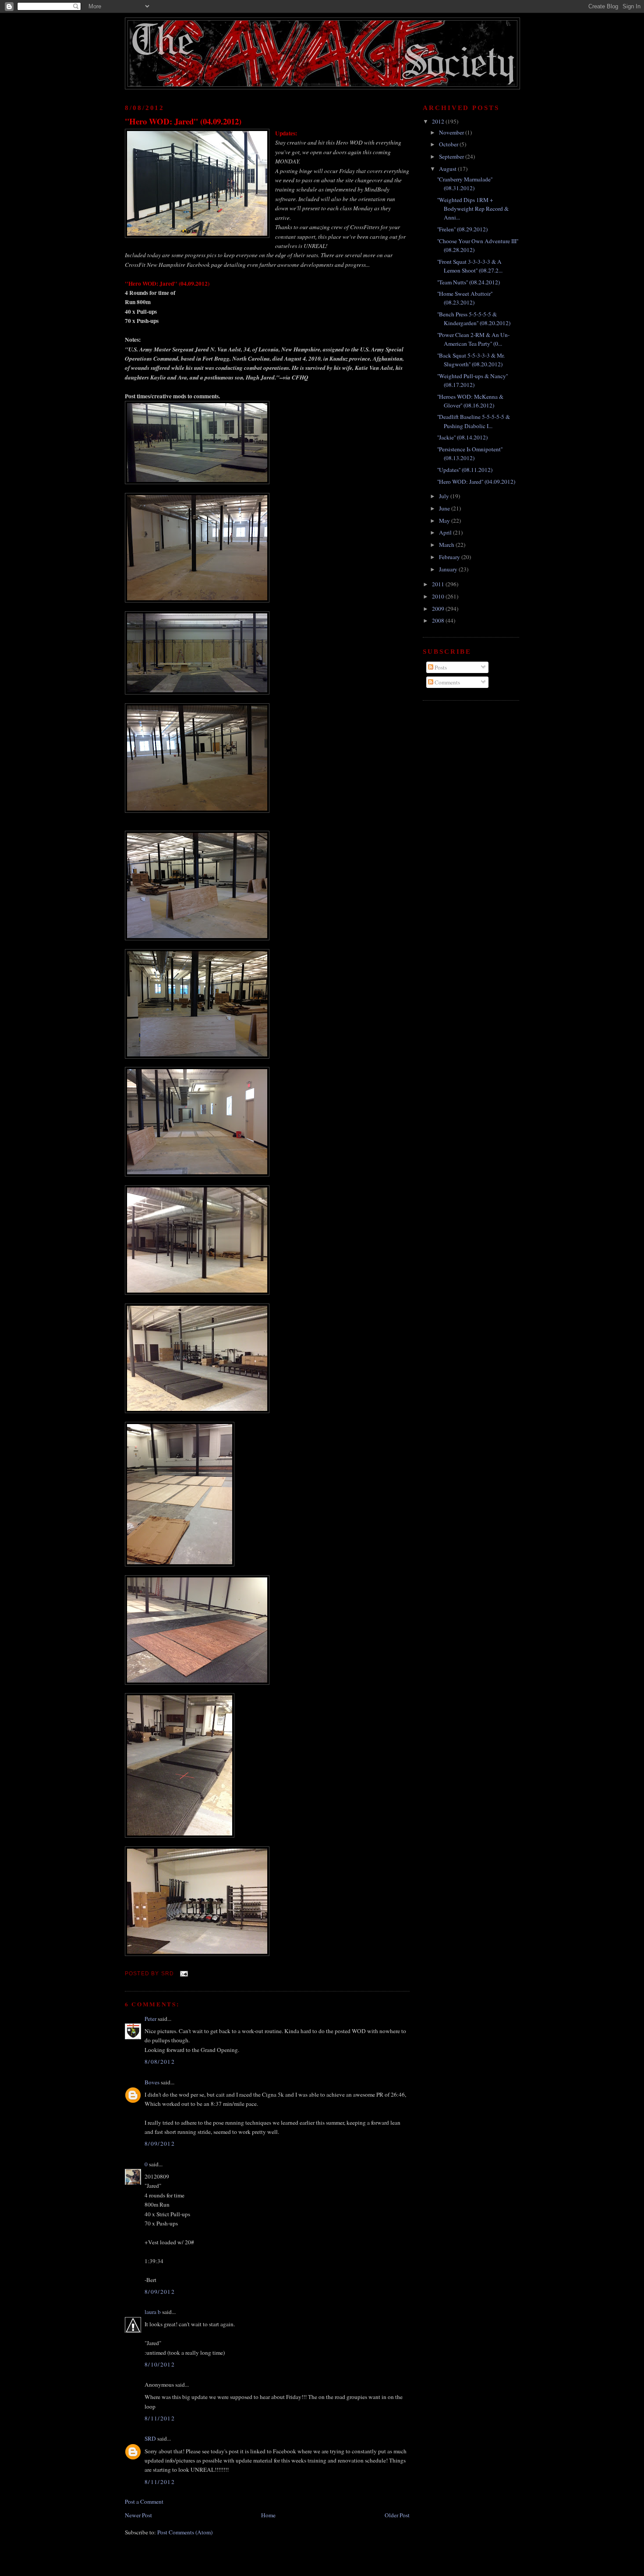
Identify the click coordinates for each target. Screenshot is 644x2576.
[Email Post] (183, 1973)
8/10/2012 (160, 2364)
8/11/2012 (160, 2418)
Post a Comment (144, 2502)
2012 (439, 121)
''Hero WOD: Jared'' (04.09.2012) (183, 121)
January (449, 569)
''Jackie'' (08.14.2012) (462, 437)
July (445, 496)
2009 (439, 609)
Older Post (397, 2515)
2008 (439, 620)
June (445, 508)
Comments (447, 682)
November (452, 132)
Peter (150, 2019)
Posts (440, 667)
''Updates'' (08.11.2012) (465, 470)
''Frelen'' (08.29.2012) (462, 229)
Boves (152, 2082)
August (448, 169)
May (445, 521)
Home (268, 2515)
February (450, 557)
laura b (153, 2312)
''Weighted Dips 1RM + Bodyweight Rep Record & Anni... (473, 209)
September (452, 156)
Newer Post (138, 2515)
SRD (150, 2438)
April (446, 532)
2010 (439, 596)
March (447, 545)
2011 (439, 584)
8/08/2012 (160, 2062)
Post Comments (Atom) (185, 2532)
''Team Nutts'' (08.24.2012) (469, 282)
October (449, 144)
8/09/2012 (160, 2144)
